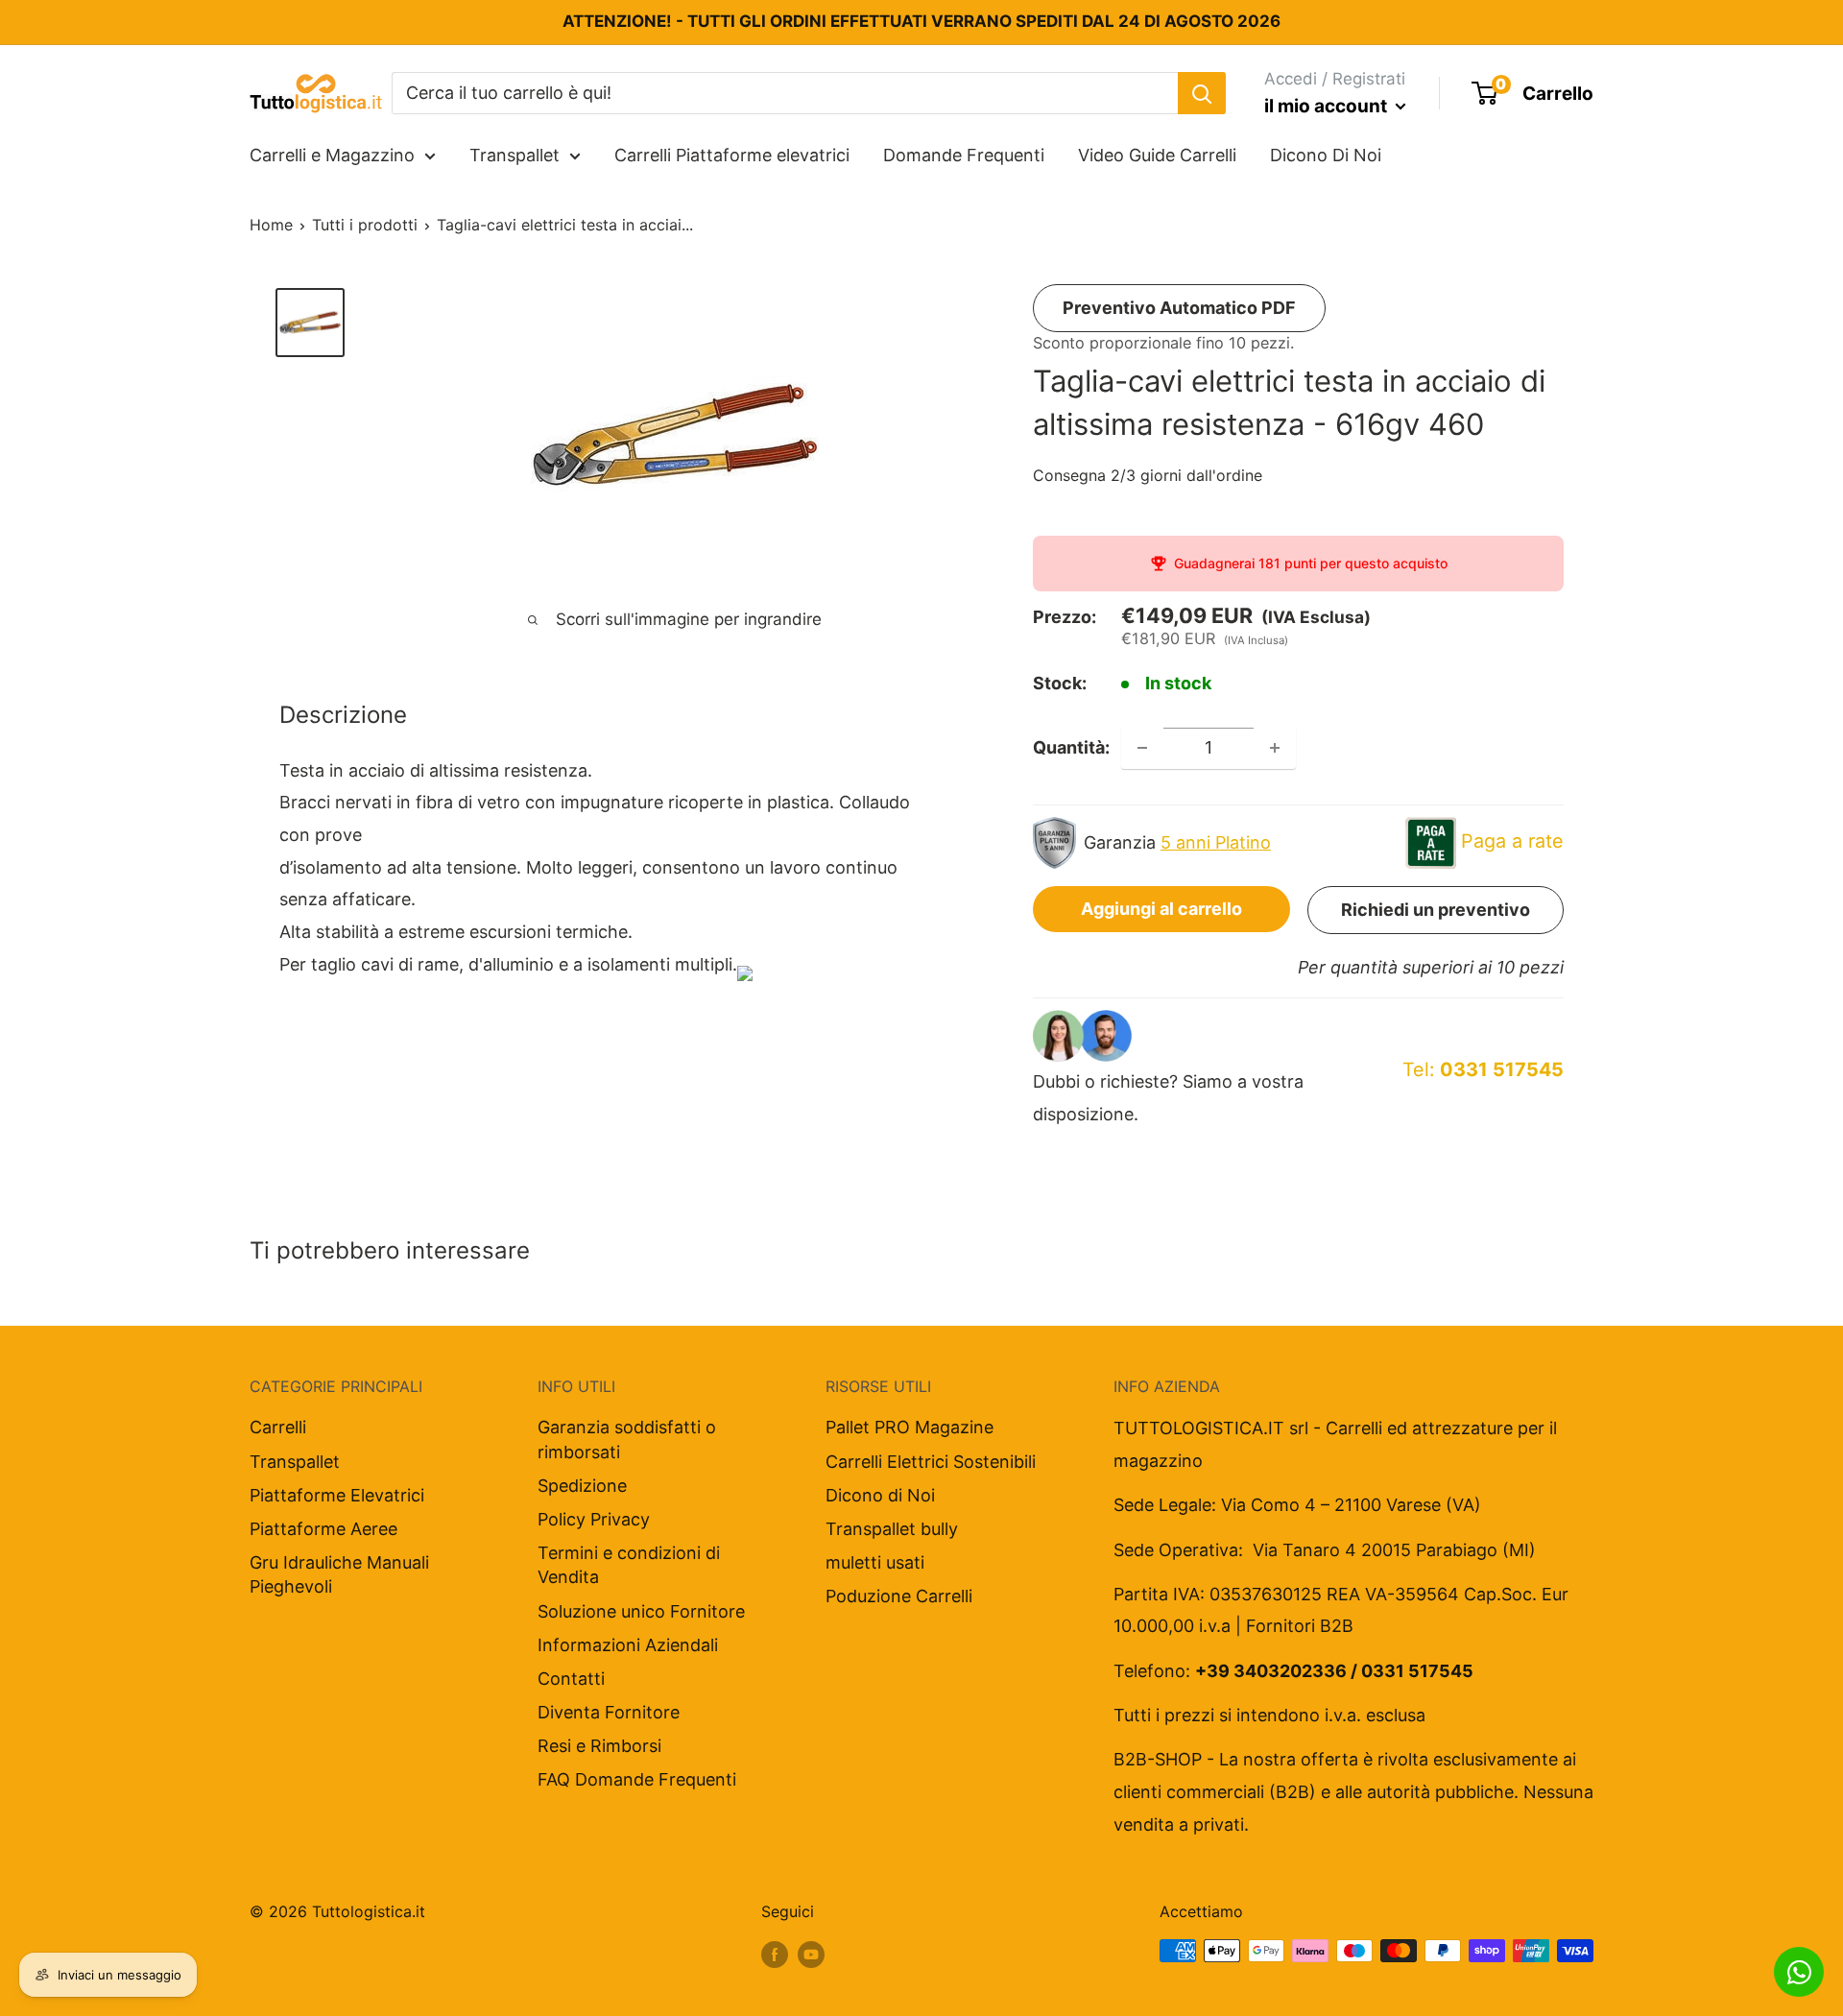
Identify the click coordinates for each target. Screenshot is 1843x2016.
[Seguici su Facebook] (775, 1954)
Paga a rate (1512, 841)
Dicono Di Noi (1326, 155)
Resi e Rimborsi (599, 1746)
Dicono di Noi (880, 1495)
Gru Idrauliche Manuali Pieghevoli (339, 1574)
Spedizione (582, 1486)
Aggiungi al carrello (1161, 909)
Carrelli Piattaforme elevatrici (732, 155)
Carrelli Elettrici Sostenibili (931, 1462)
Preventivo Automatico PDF (1179, 308)
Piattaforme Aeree (323, 1529)
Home (271, 225)
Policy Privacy (594, 1519)
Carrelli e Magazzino (332, 155)
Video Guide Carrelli (1157, 155)
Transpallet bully (892, 1529)
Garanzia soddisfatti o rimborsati (627, 1439)
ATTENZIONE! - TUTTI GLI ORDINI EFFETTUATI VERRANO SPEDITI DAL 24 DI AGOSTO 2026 (921, 21)
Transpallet (515, 155)
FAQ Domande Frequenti (637, 1779)
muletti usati (875, 1562)
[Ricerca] (1202, 93)
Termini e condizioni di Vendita (629, 1565)
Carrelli (278, 1427)
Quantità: (1071, 747)
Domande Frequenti (964, 155)
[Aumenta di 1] (1275, 748)
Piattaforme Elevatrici (337, 1495)
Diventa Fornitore (609, 1712)
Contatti (571, 1679)
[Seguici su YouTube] (811, 1954)
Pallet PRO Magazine (910, 1427)
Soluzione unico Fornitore (641, 1611)
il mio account (1328, 106)
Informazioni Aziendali (628, 1645)
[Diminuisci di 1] (1142, 748)
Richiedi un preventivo (1436, 910)
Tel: (1483, 1069)
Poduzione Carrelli (899, 1596)
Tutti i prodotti (365, 225)
